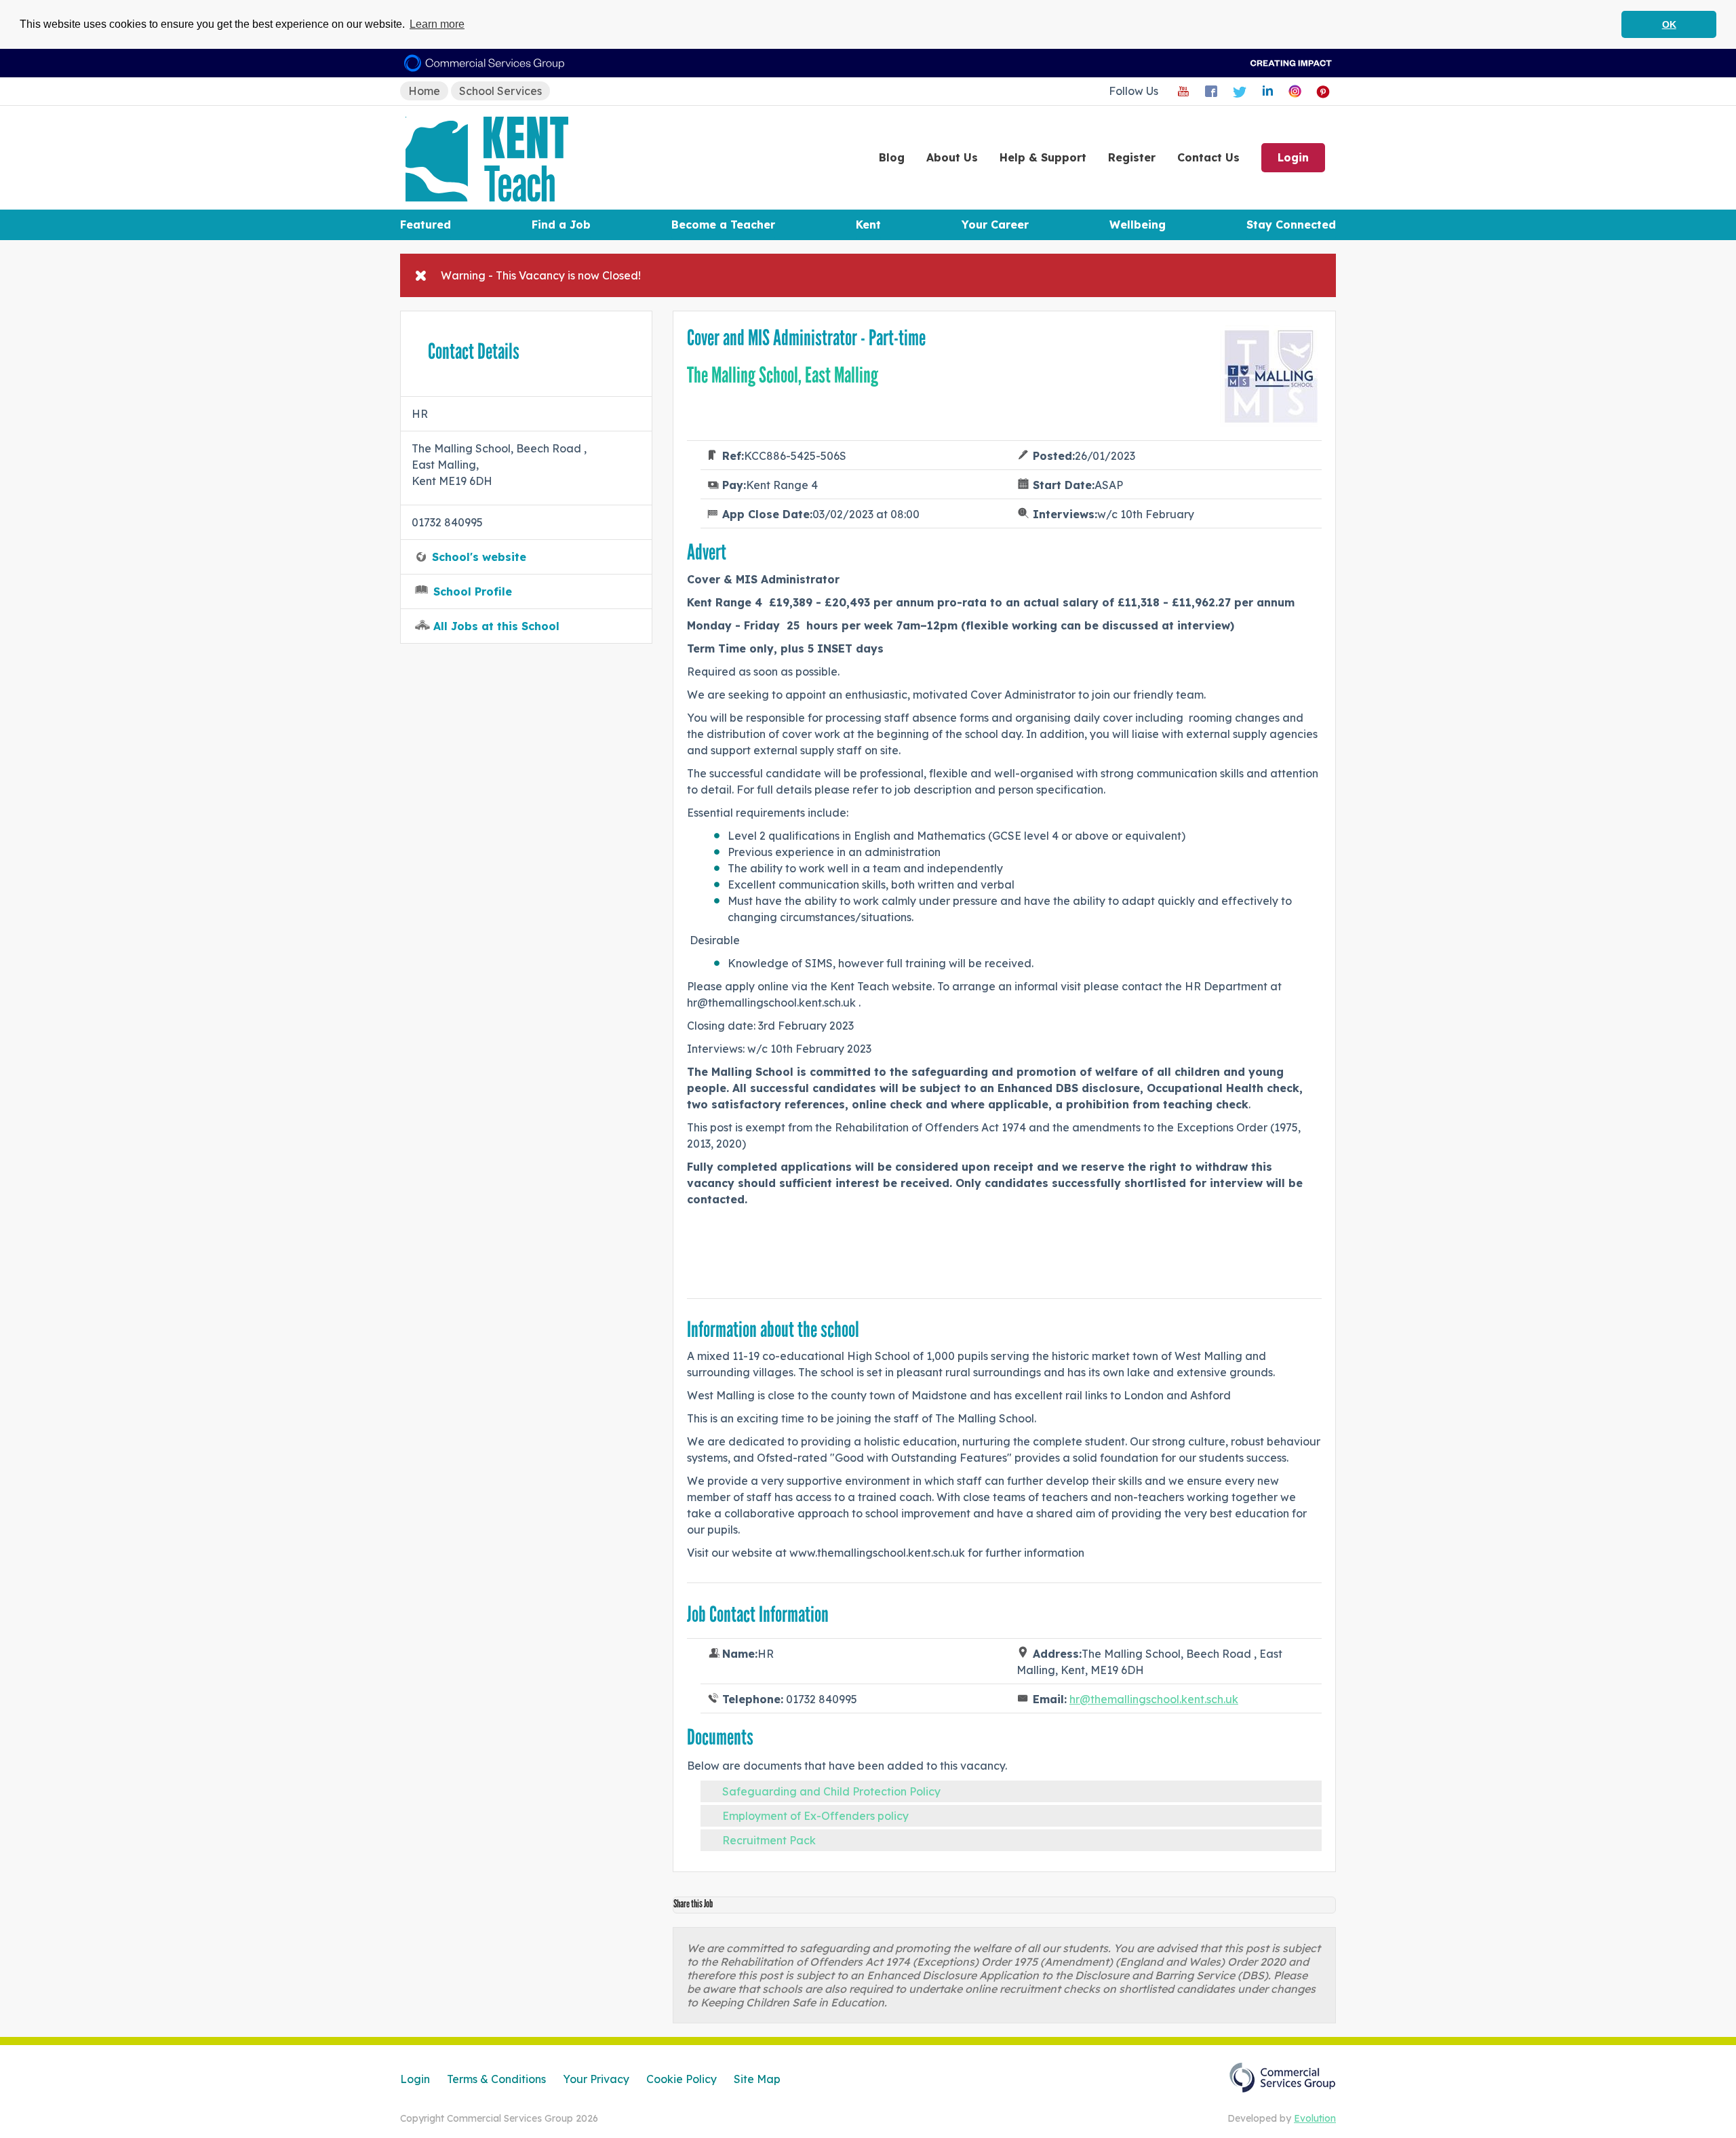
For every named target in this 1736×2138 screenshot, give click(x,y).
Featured (426, 225)
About (952, 157)
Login (1293, 157)
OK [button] (1669, 24)
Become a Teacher (723, 225)
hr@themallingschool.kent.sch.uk (1154, 1699)
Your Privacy (596, 2079)
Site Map (757, 2079)
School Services (500, 91)
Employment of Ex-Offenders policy (815, 1816)
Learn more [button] (437, 24)
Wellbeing (1138, 225)
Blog (892, 157)
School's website (479, 557)
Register (1132, 157)
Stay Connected (1291, 225)
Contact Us (1208, 157)
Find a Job (561, 225)
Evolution (1315, 2118)
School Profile (473, 591)
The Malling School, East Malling (783, 375)
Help (1043, 157)
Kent (868, 225)
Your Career (995, 225)
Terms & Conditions (496, 2079)
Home (424, 91)
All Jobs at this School (496, 626)
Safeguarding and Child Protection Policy (831, 1791)
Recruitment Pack (769, 1840)
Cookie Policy (682, 2079)
